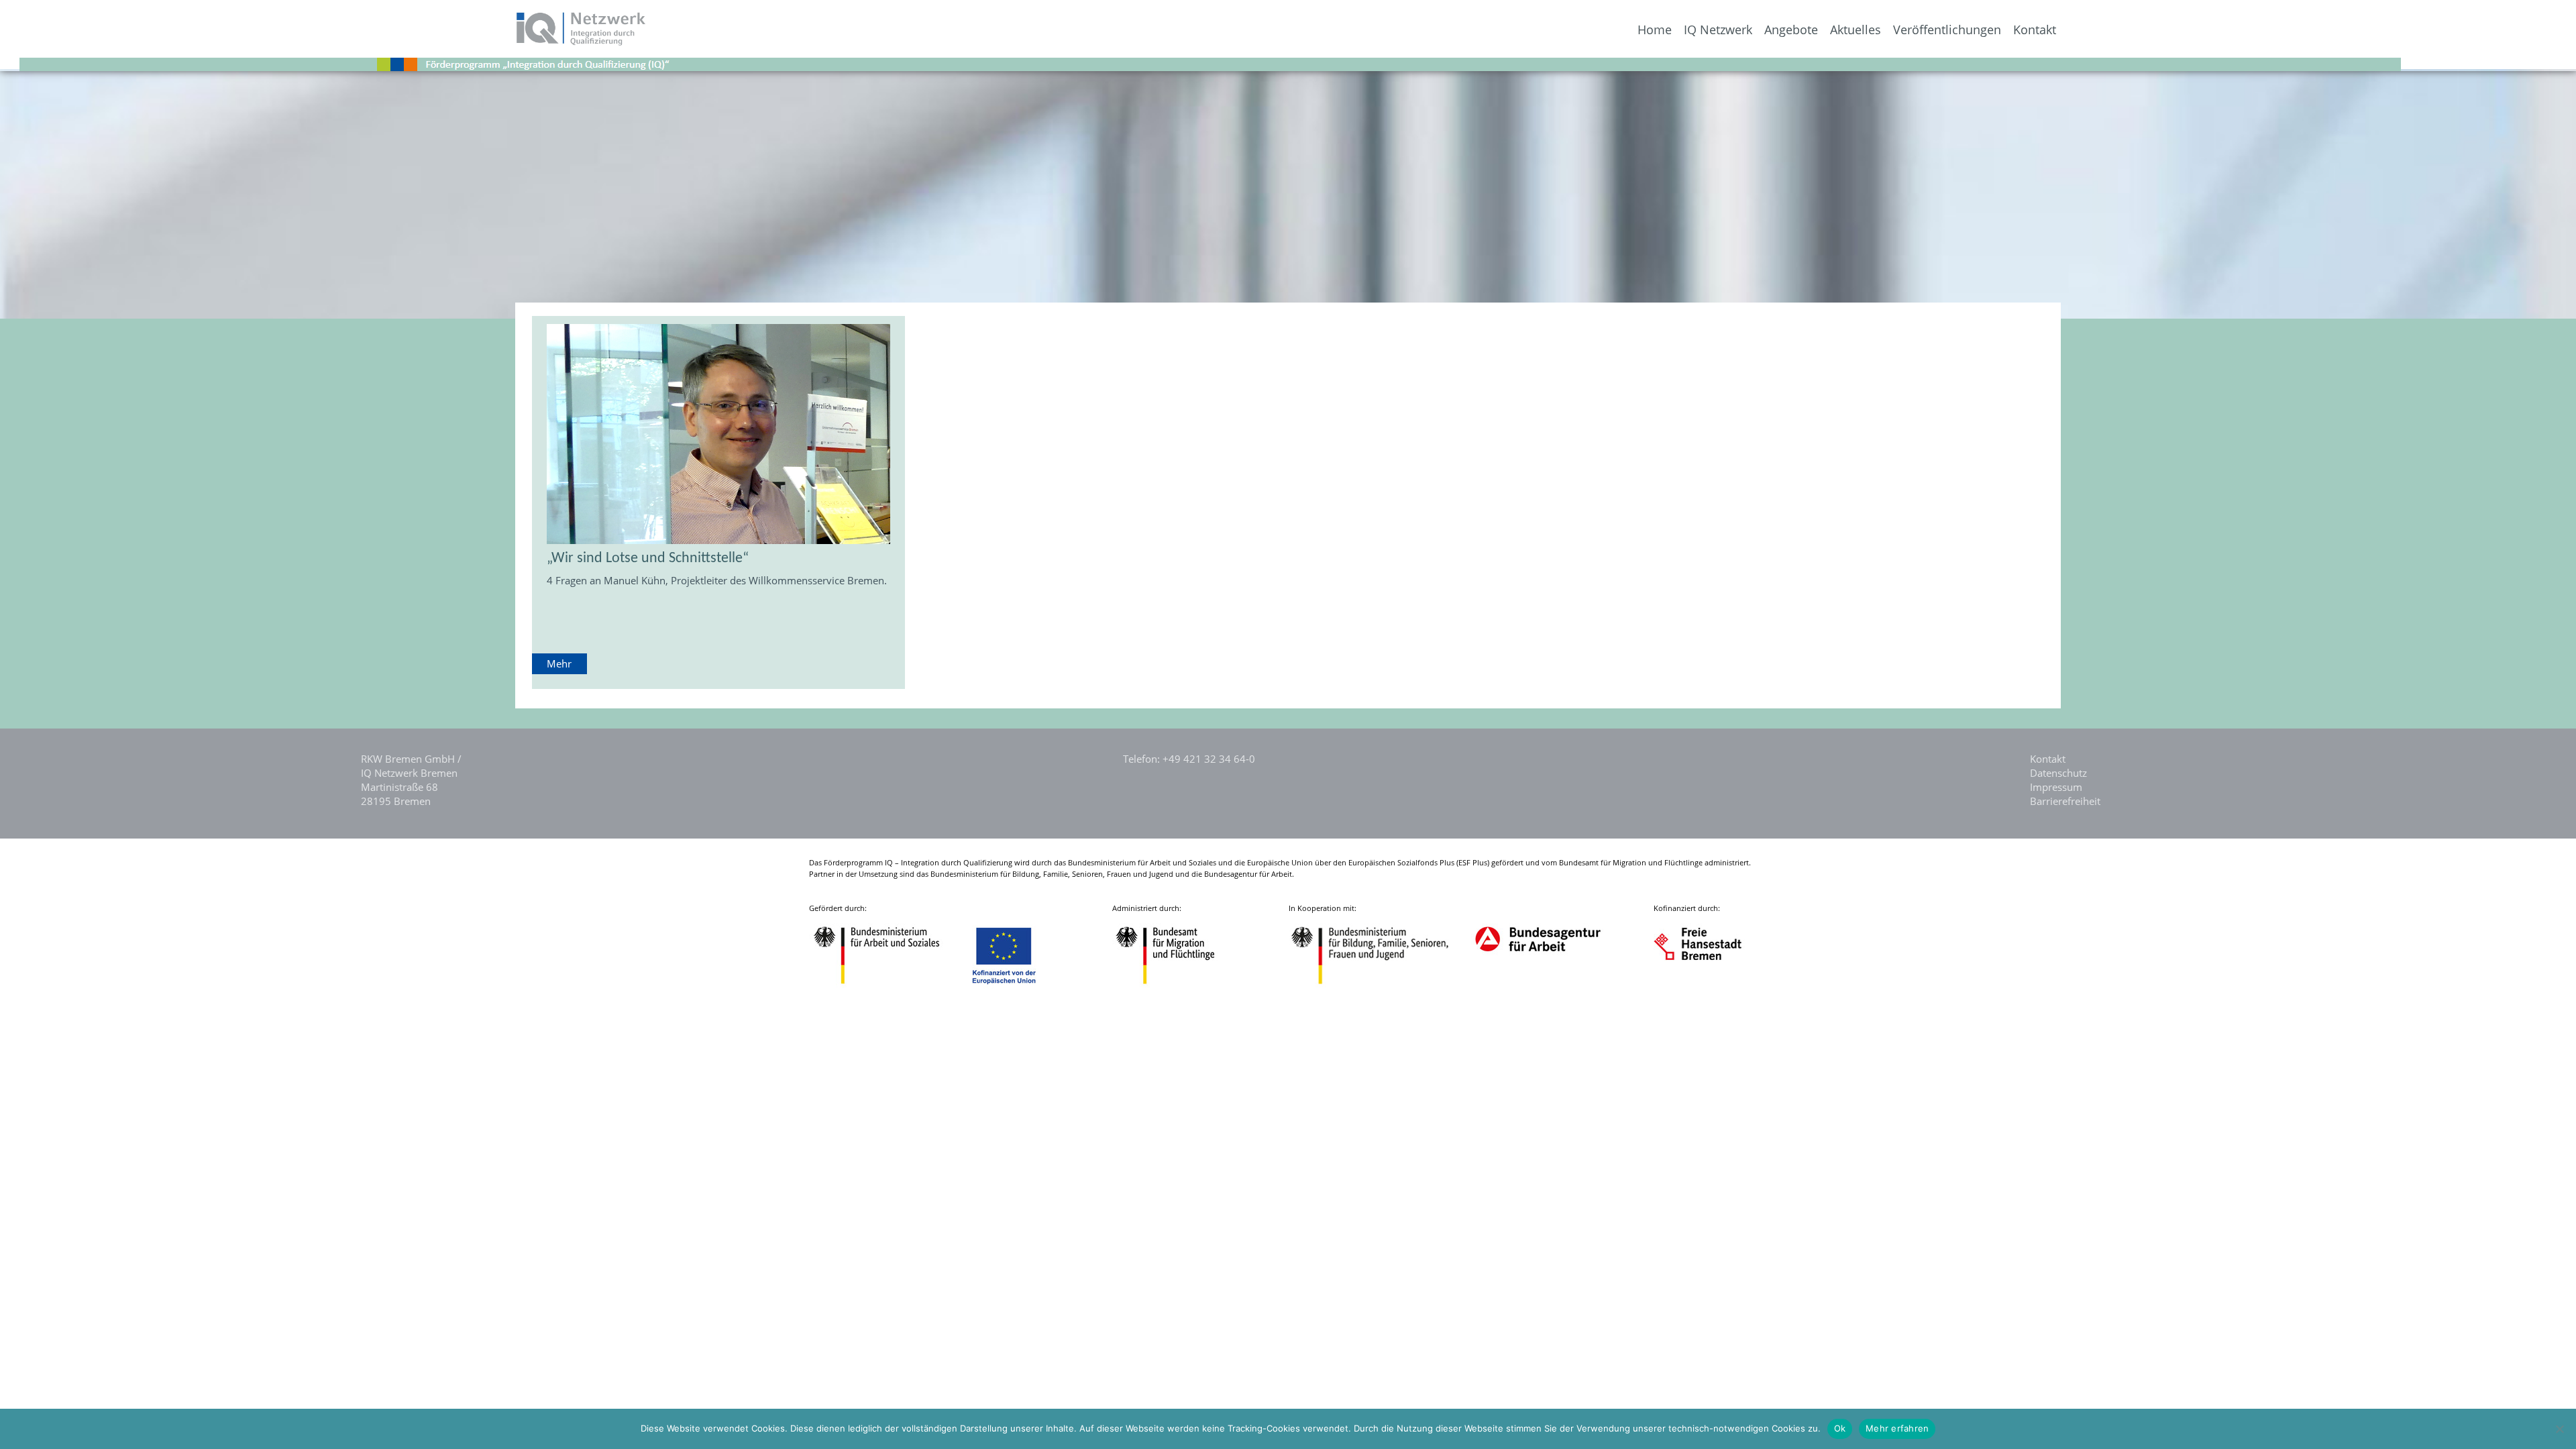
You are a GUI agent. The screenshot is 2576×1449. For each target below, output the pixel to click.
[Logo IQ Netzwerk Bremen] (324, 42)
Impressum (2056, 787)
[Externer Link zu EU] (1014, 986)
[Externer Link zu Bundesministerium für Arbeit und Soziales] (887, 986)
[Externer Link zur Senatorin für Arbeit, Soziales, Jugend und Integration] (1710, 986)
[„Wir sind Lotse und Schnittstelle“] (719, 434)
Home (1655, 30)
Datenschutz (2058, 773)
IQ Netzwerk (1718, 30)
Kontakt (2035, 30)
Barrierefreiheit (2065, 801)
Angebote (1791, 30)
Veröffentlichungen (1947, 30)
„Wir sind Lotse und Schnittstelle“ (648, 558)
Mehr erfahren (1897, 1428)
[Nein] (2559, 1429)
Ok (1840, 1428)
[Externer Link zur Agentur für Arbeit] (1537, 986)
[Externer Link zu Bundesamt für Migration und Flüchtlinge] (1175, 986)
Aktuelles (1856, 30)
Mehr (559, 663)
